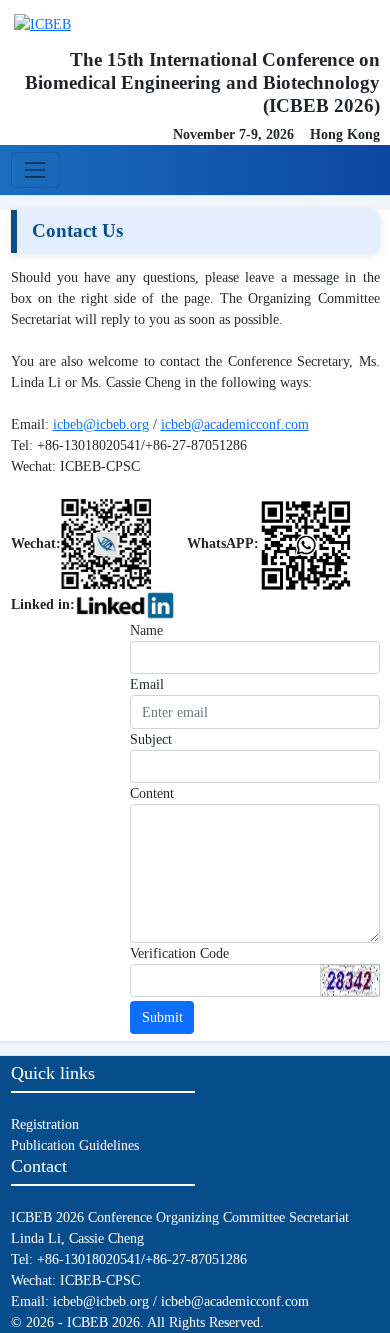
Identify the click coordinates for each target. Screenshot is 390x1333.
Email (147, 684)
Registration (45, 1124)
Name (146, 630)
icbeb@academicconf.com (235, 424)
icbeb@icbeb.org (101, 424)
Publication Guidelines (75, 1145)
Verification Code (179, 953)
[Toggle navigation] (35, 169)
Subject (151, 739)
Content (152, 793)
